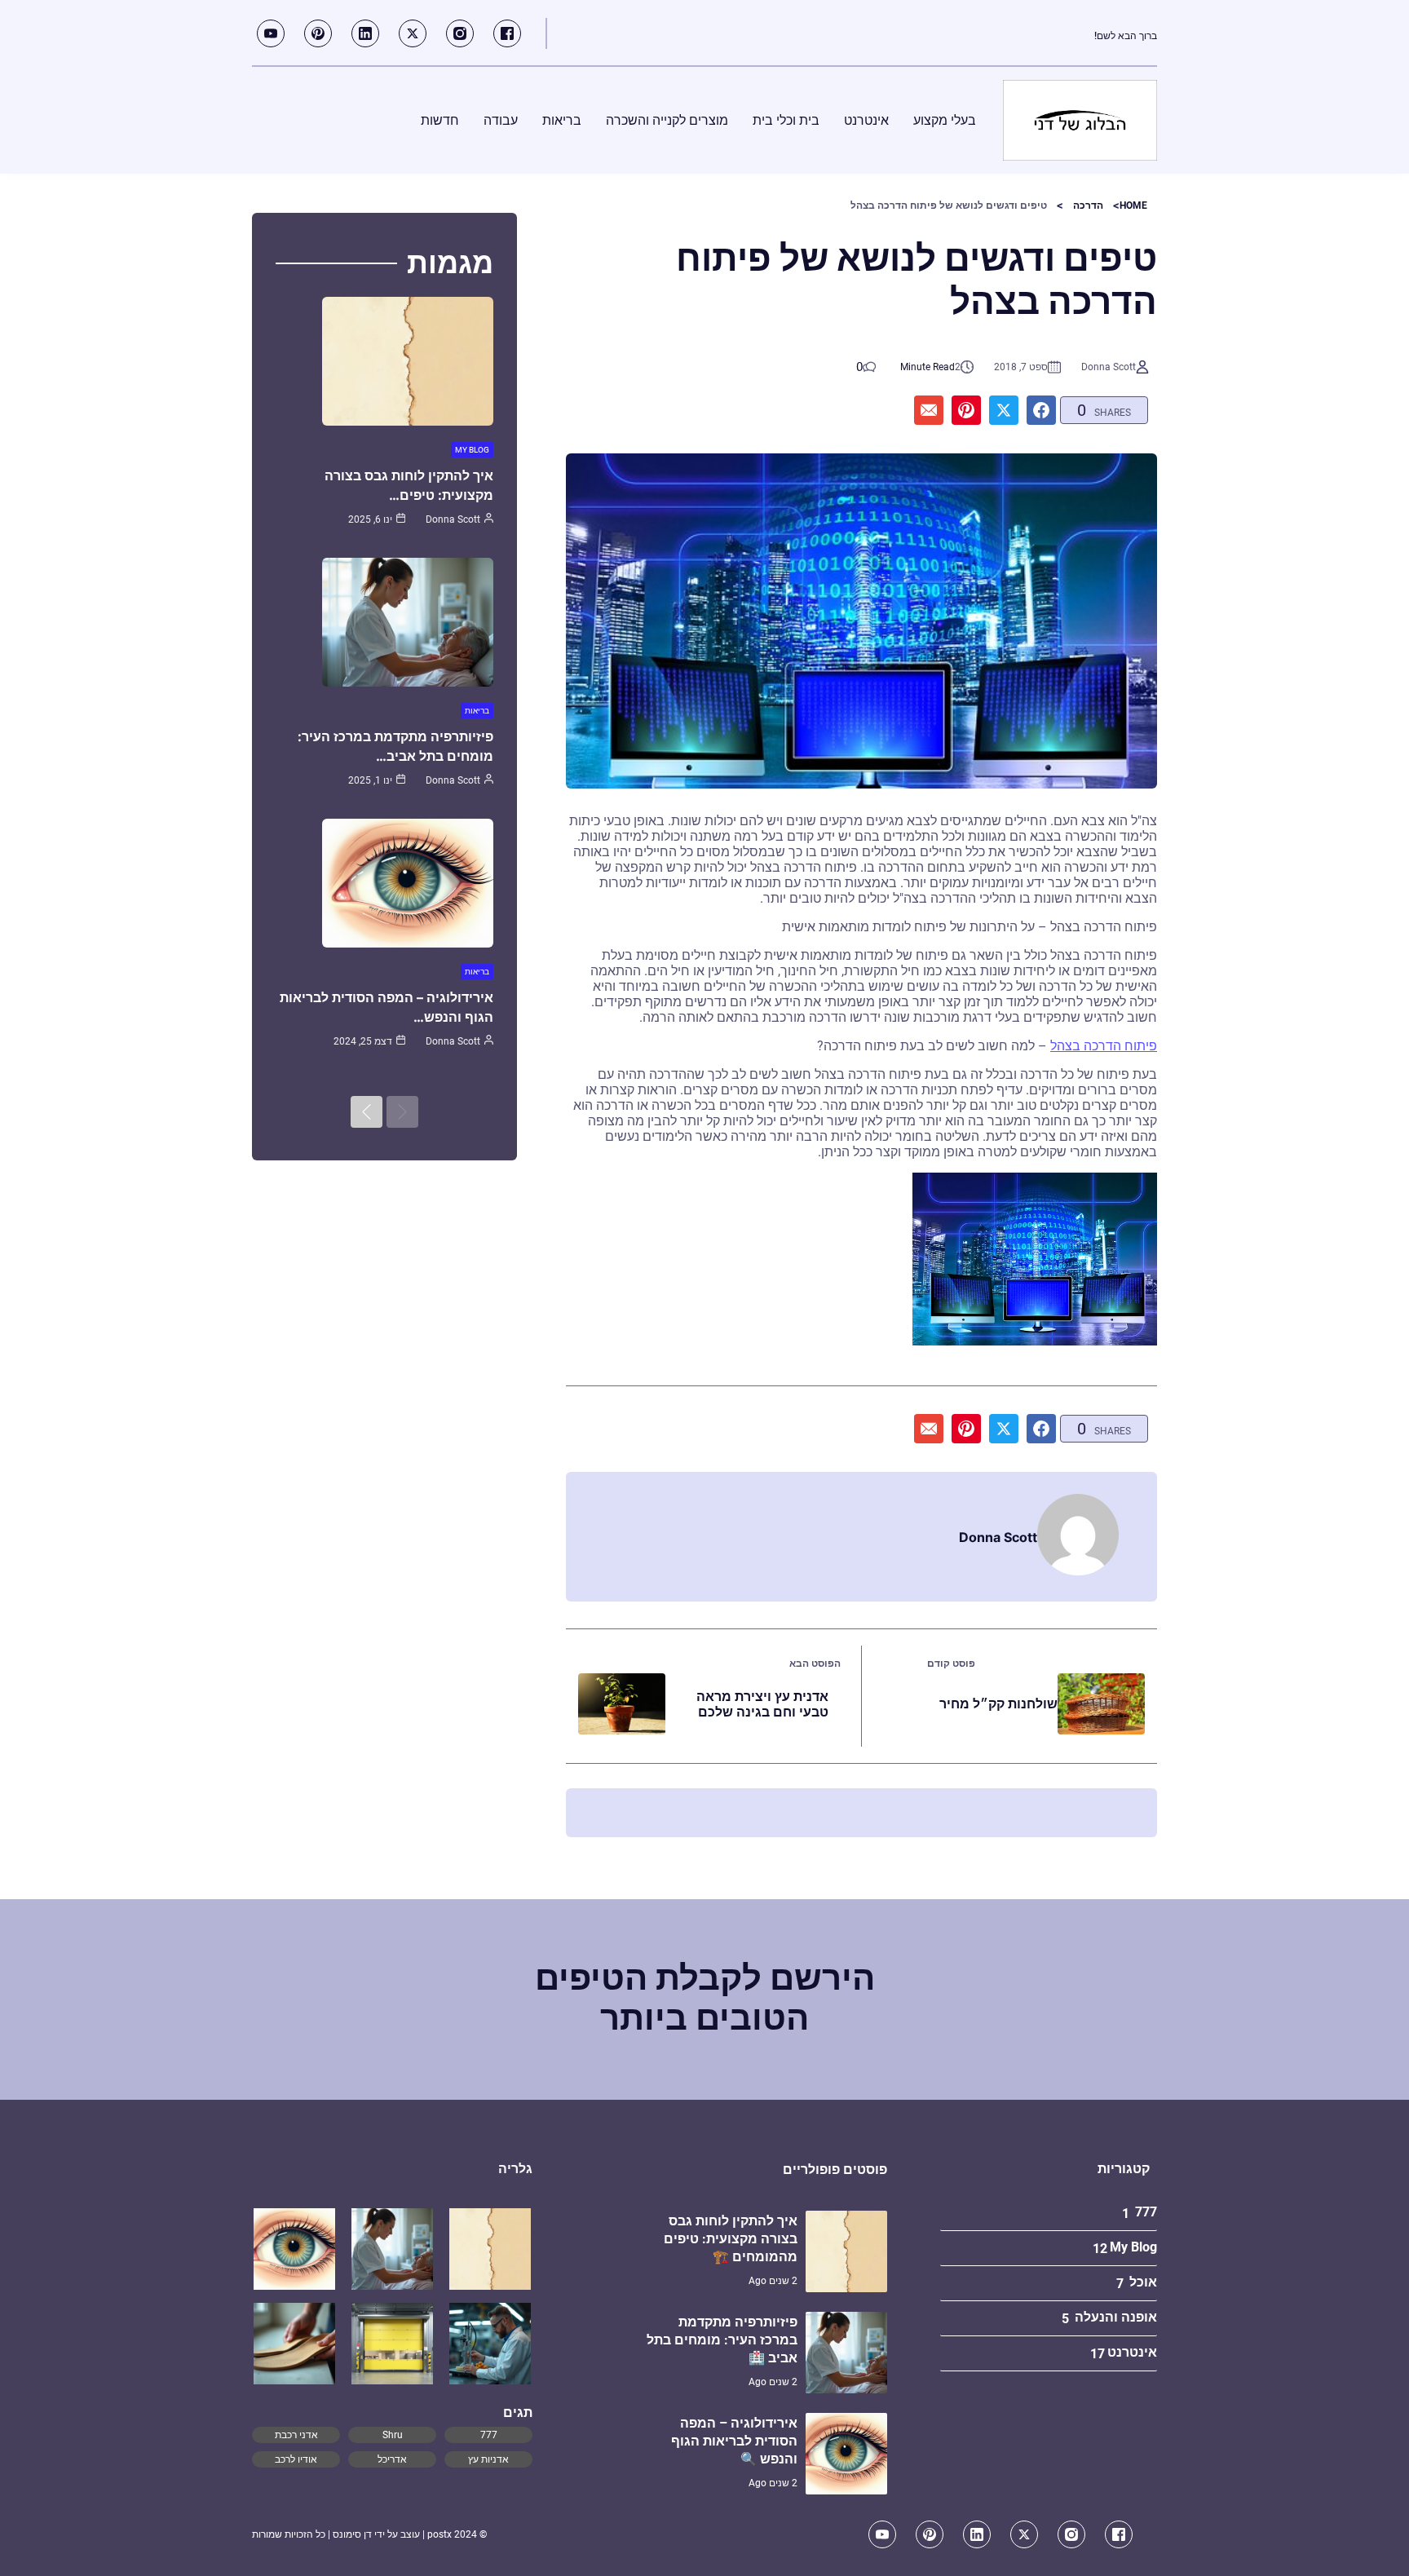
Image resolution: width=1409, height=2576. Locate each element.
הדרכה (1088, 205)
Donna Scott (1109, 367)
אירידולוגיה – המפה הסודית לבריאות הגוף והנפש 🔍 (734, 2441)
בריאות (477, 711)
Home (1133, 205)
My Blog (472, 450)
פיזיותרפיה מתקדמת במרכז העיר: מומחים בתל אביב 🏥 (722, 2340)
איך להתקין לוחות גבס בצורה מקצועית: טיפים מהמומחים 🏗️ (731, 2239)
